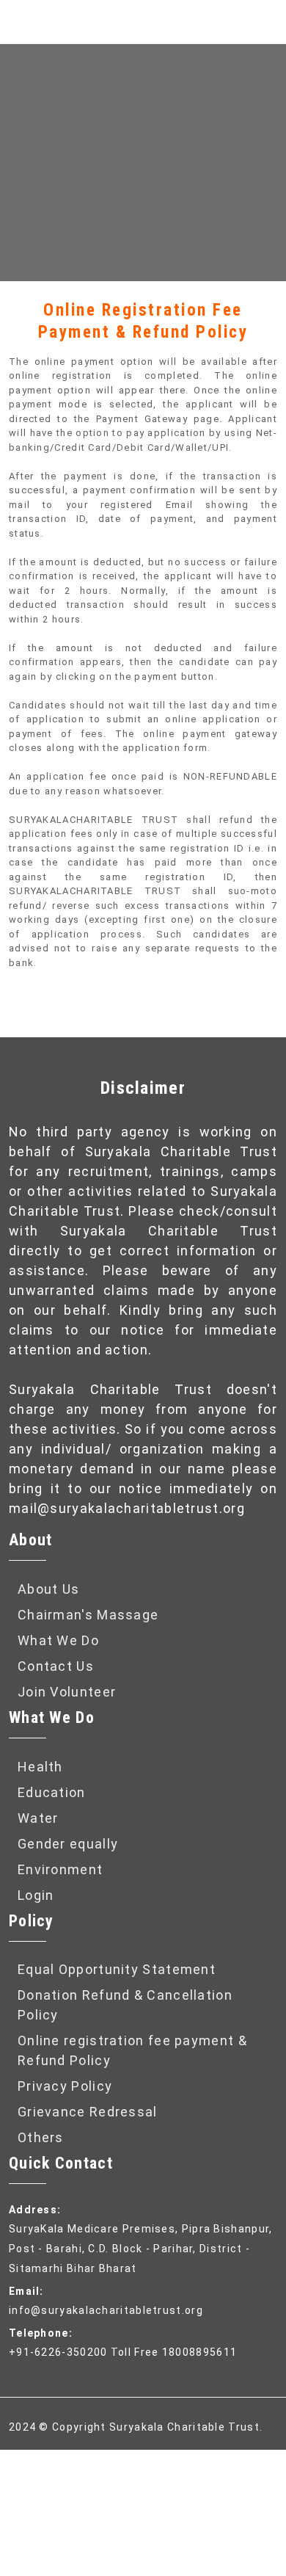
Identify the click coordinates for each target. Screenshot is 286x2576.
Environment (60, 1869)
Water (38, 1818)
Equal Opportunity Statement (117, 1969)
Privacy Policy (65, 2086)
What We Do (58, 1640)
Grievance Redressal (88, 2112)
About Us (48, 1589)
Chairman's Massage (88, 1615)
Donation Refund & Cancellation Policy (125, 2005)
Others (41, 2137)
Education (52, 1792)
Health (40, 1767)
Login (36, 1895)
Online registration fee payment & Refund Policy (132, 2050)
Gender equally (68, 1844)
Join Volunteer (67, 1692)
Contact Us (56, 1666)
